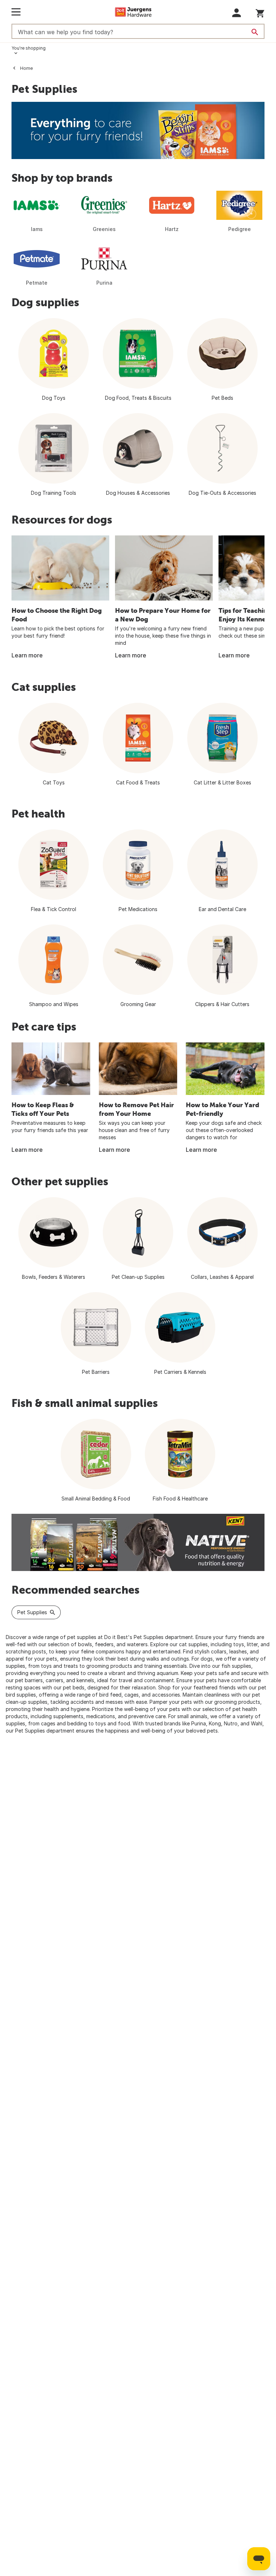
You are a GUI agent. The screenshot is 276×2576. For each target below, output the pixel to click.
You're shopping (29, 48)
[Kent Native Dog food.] (138, 1542)
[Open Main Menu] (16, 12)
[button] (237, 13)
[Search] (255, 32)
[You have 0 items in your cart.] (260, 12)
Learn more (27, 655)
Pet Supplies (32, 1612)
